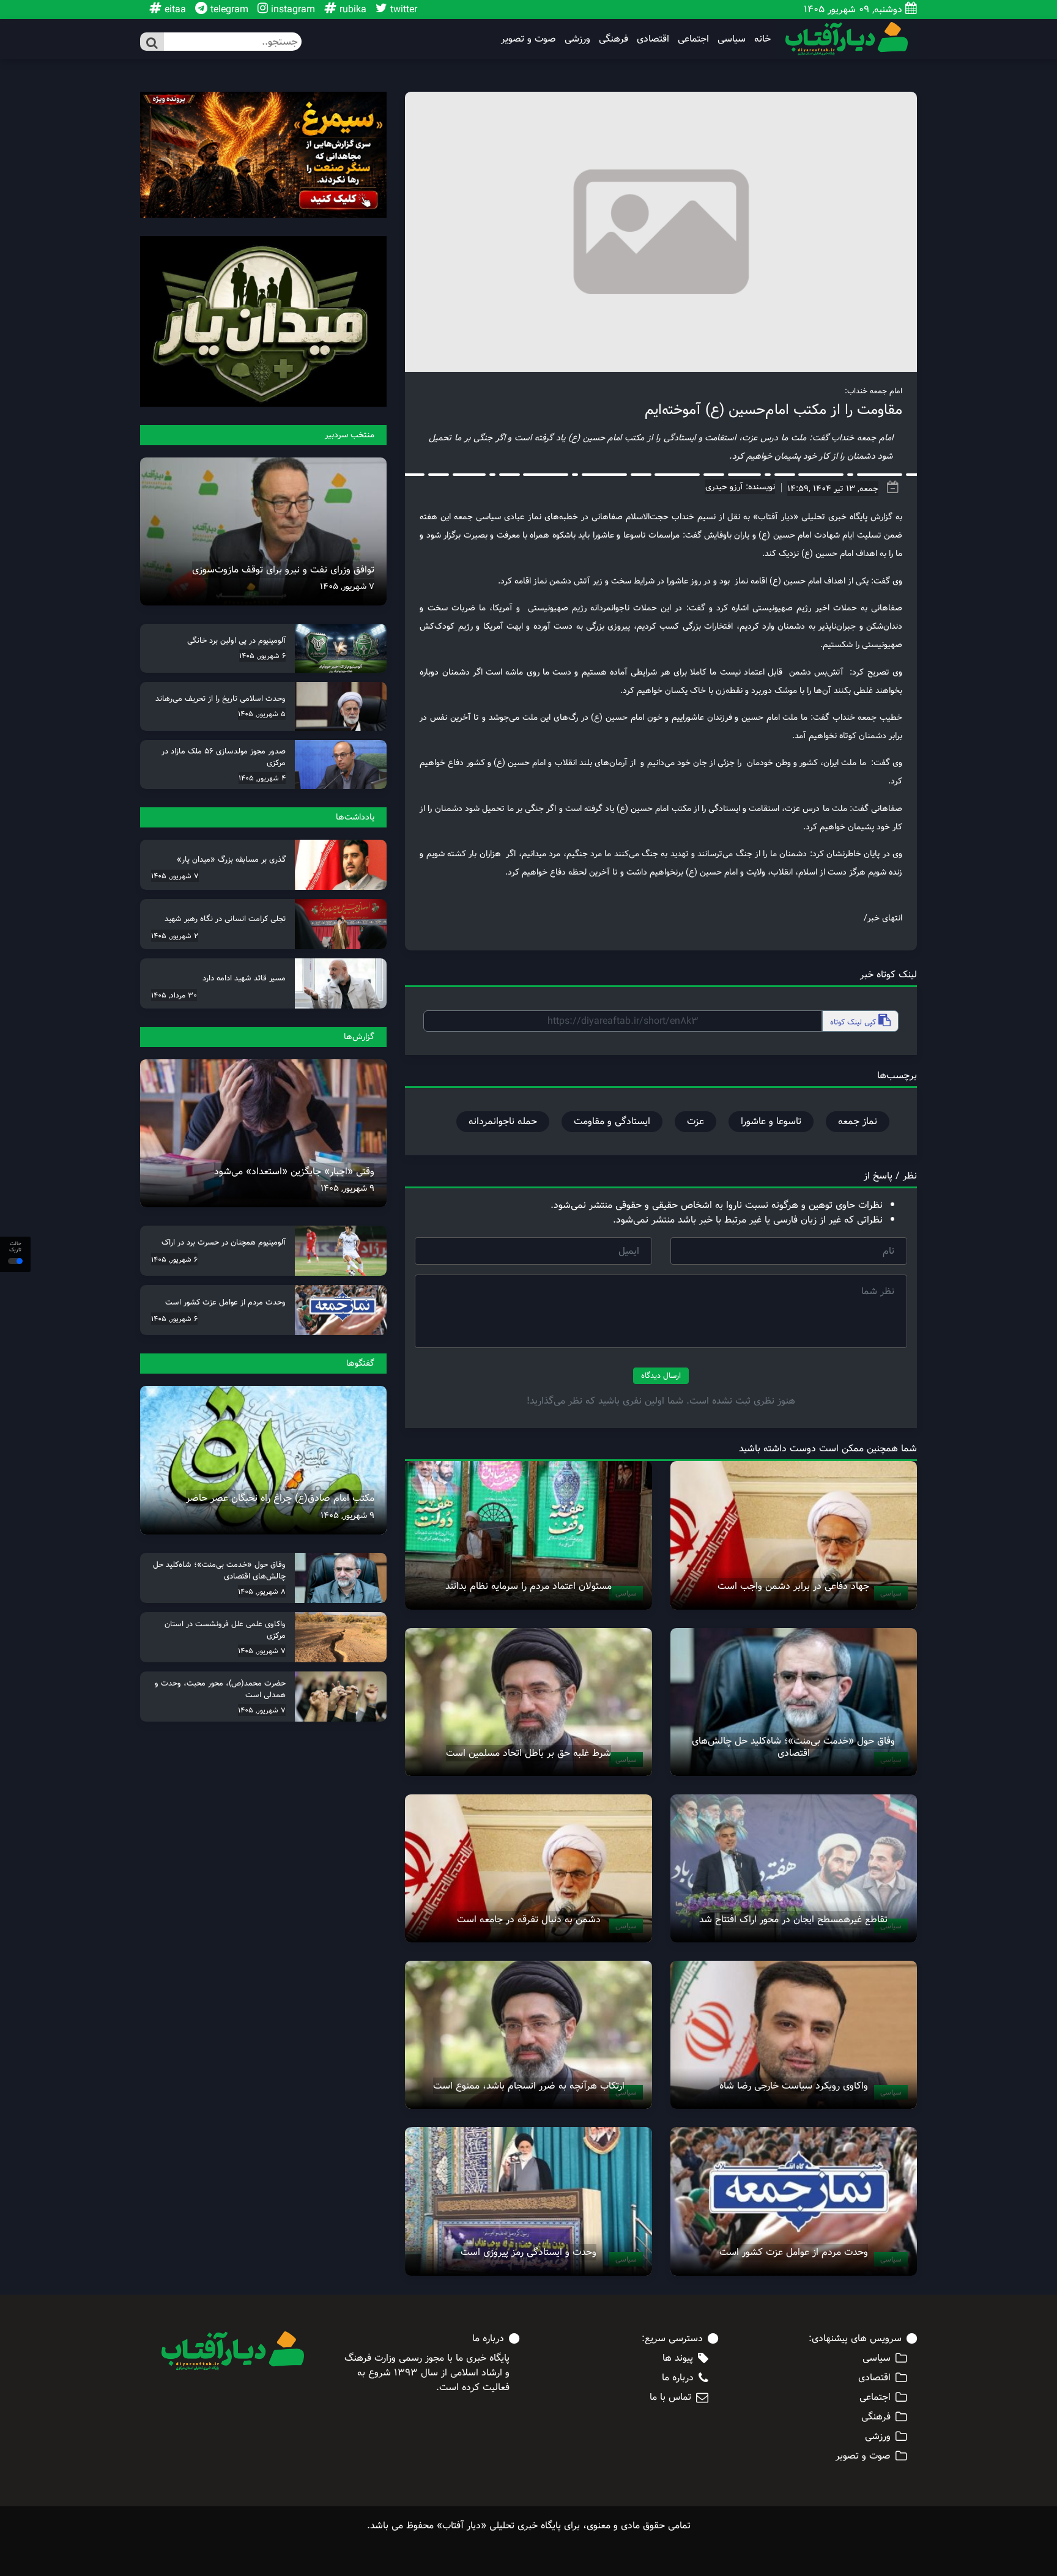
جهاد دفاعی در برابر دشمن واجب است (793, 1586)
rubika (351, 9)
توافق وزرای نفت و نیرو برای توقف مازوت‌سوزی (283, 570)
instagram (291, 9)
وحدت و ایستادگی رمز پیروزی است (528, 2252)
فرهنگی (614, 39)
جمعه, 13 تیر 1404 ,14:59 (833, 489)
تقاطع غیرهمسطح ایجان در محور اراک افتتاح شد (793, 1919)
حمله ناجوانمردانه (503, 1121)
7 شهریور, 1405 (347, 587)
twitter (402, 9)
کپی (854, 1022)
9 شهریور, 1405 (347, 1188)
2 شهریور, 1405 (175, 936)
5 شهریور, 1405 (262, 714)
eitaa (174, 9)
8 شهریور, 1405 (262, 1591)
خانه (762, 39)
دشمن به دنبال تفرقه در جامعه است (529, 1919)
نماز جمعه (858, 1121)
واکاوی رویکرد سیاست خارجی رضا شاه (794, 2086)
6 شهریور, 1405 (262, 656)
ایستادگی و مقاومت (612, 1121)
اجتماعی (693, 39)
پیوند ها (678, 2358)
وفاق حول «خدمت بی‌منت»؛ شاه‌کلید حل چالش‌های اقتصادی (793, 1747)
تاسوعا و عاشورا (771, 1121)
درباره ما (678, 2378)
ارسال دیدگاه (661, 1375)
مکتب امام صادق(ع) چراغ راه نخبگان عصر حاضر (280, 1498)
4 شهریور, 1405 (262, 778)
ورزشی (577, 39)
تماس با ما (670, 2397)
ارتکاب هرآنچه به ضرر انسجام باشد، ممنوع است (529, 2086)
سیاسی (732, 39)
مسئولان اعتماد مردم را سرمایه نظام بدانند (528, 1586)
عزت (695, 1121)
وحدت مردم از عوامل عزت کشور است (794, 2252)
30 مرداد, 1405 (174, 995)
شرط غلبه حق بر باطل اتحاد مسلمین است (528, 1753)
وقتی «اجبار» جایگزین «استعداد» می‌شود (294, 1171)
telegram (228, 9)
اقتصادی (653, 39)
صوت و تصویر (528, 39)
